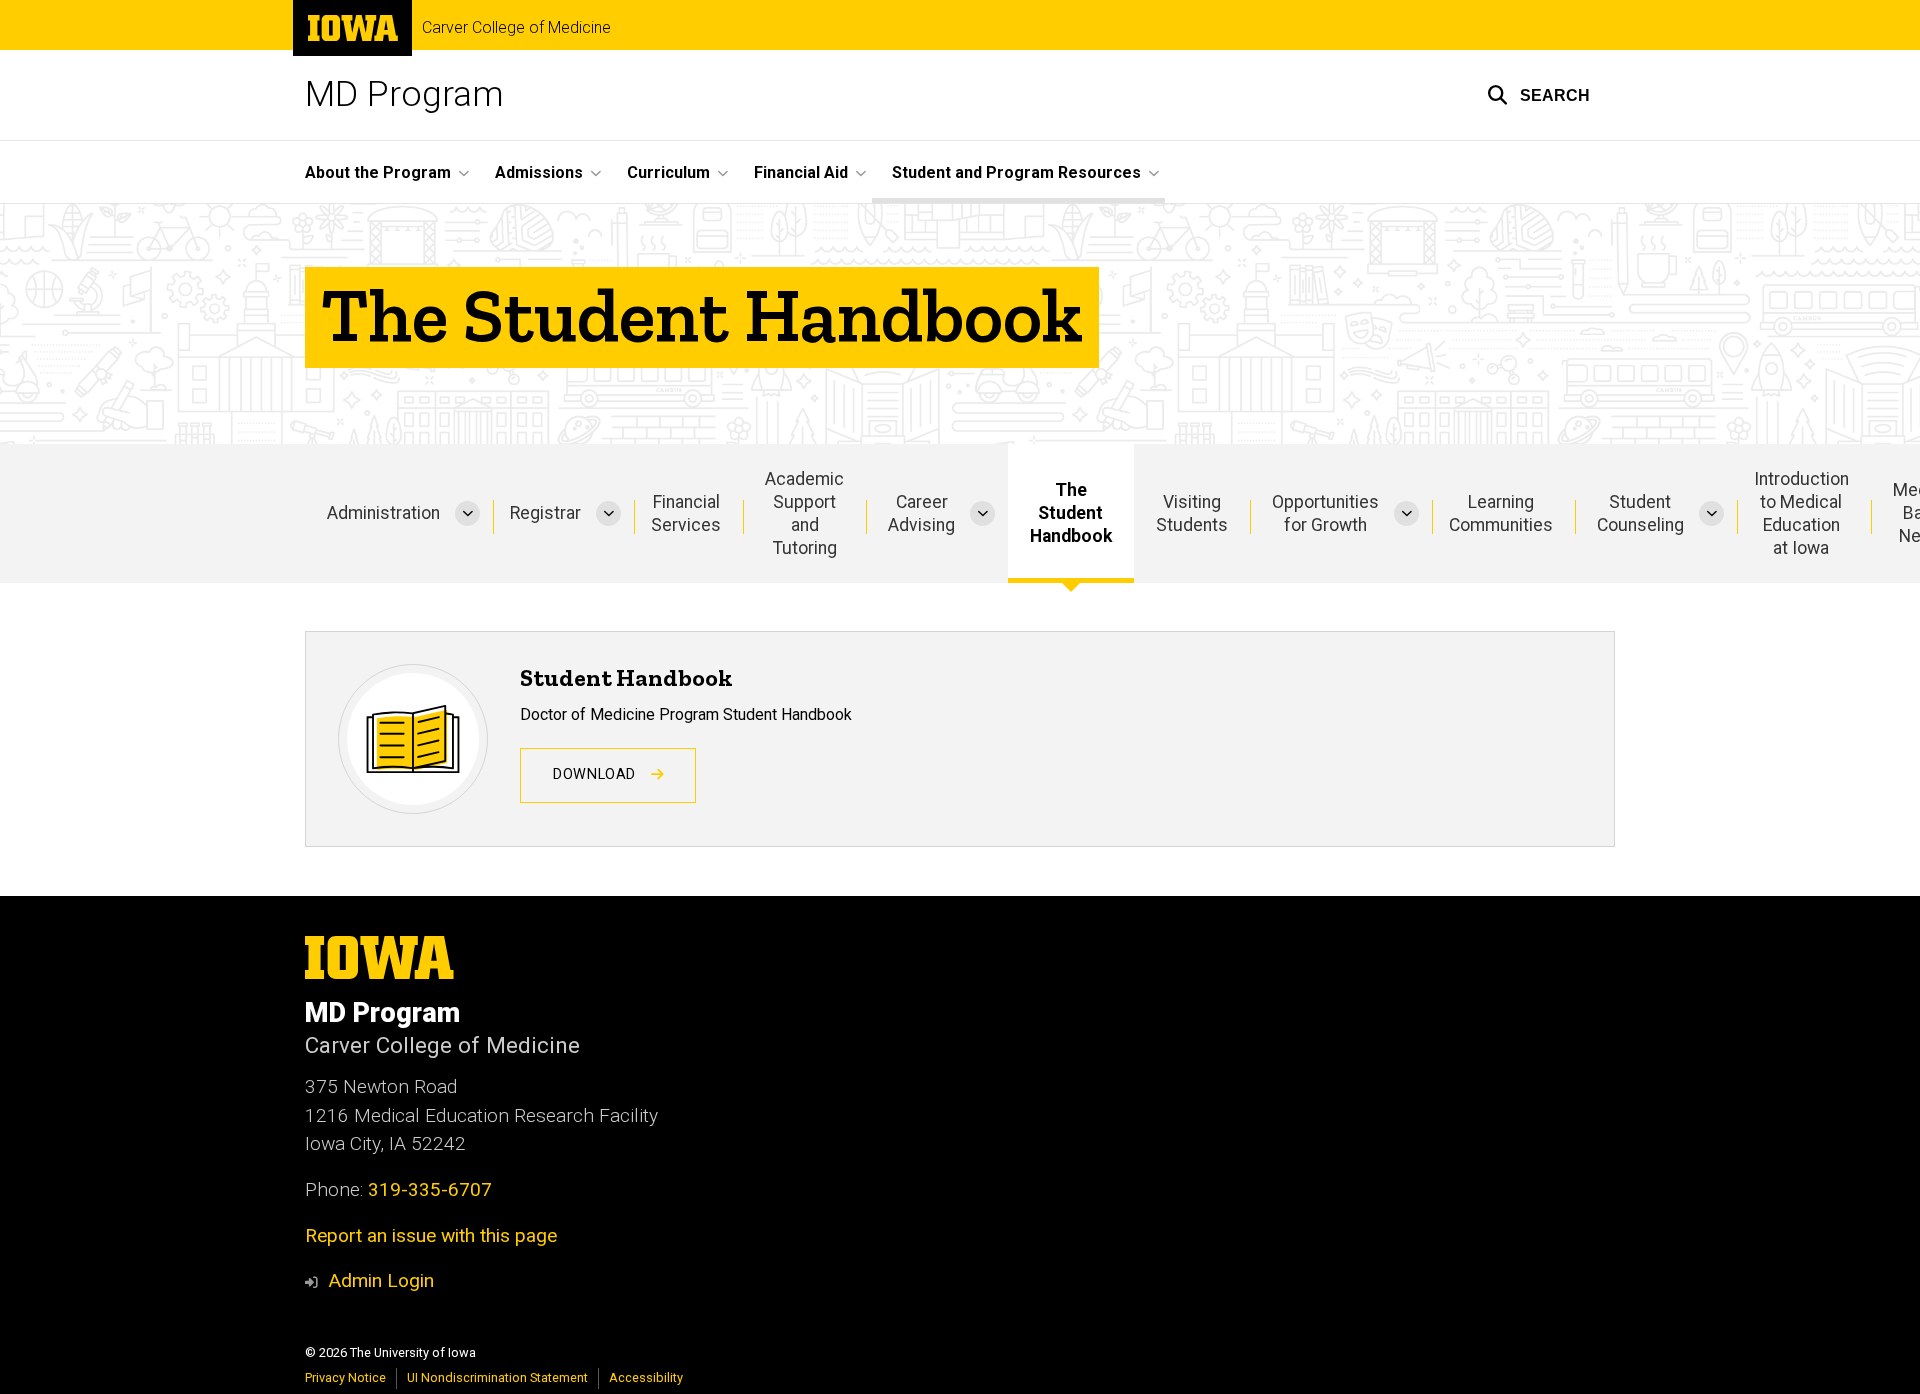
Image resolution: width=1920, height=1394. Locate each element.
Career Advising (921, 513)
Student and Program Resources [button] (1016, 172)
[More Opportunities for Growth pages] (1406, 513)
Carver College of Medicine (516, 28)
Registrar (545, 513)
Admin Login (381, 1280)
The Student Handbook (1071, 513)
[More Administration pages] (467, 513)
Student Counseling (1640, 513)
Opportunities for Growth (1325, 513)
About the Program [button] (378, 172)
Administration (383, 513)
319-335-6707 (430, 1189)
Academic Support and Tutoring (804, 513)
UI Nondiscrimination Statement (497, 1377)
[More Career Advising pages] (982, 513)
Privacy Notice (345, 1377)
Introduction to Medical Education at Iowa (1801, 513)
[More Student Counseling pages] (1711, 513)
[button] (1538, 95)
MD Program (404, 94)
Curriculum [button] (668, 172)
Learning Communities (1501, 513)
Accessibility (646, 1377)
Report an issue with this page (431, 1235)
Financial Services (686, 513)
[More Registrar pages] (608, 513)
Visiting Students (1192, 513)
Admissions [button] (539, 172)
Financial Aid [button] (801, 172)
